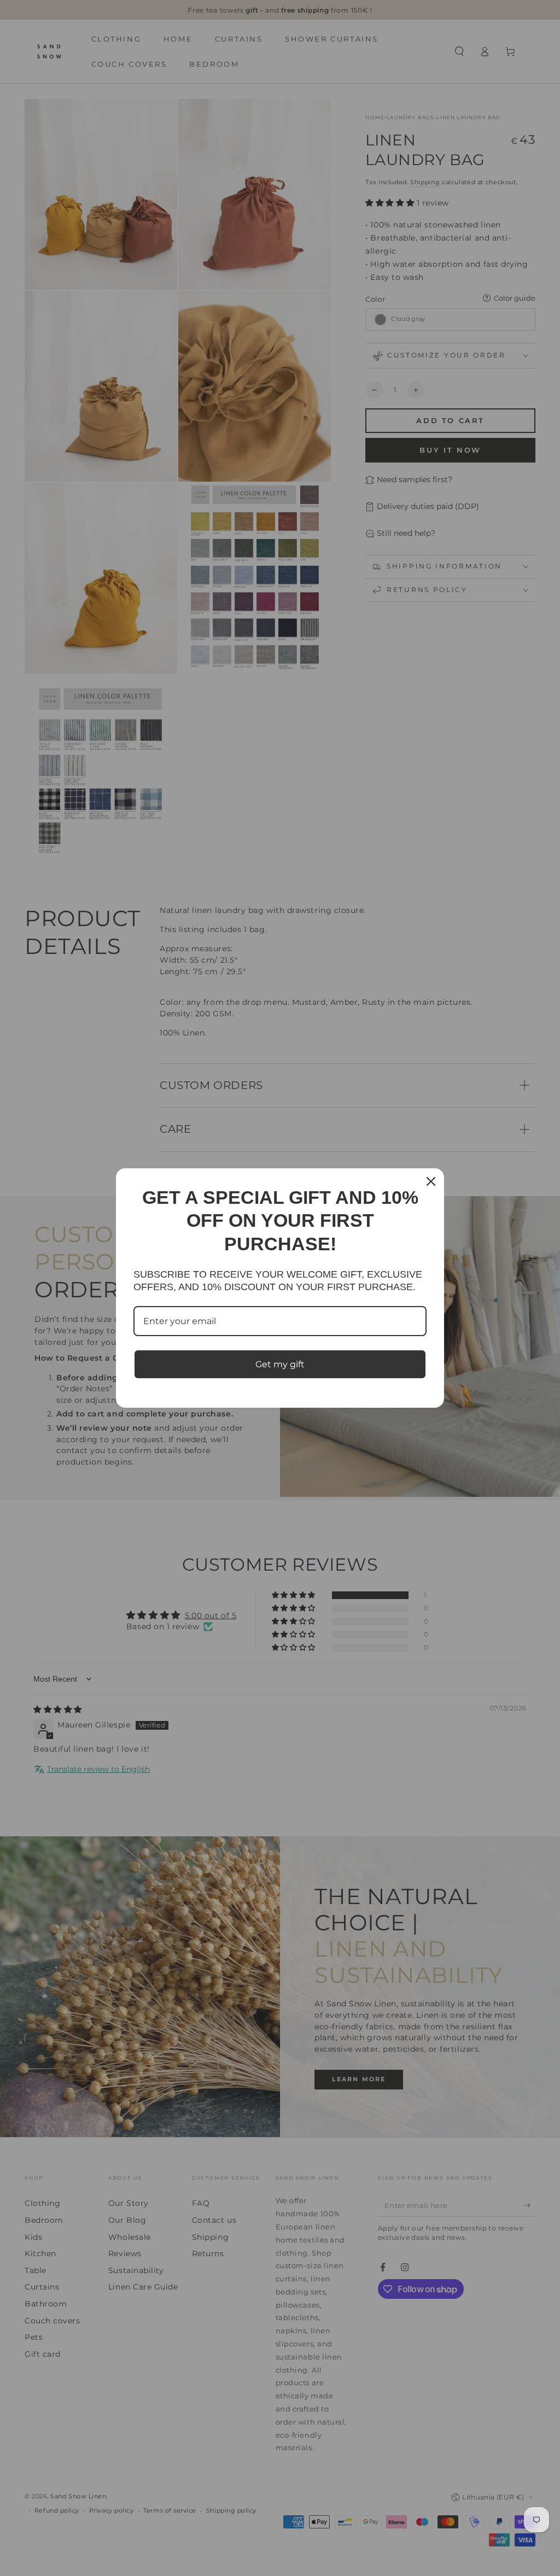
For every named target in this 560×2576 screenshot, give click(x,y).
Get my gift (280, 1364)
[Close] (431, 1181)
